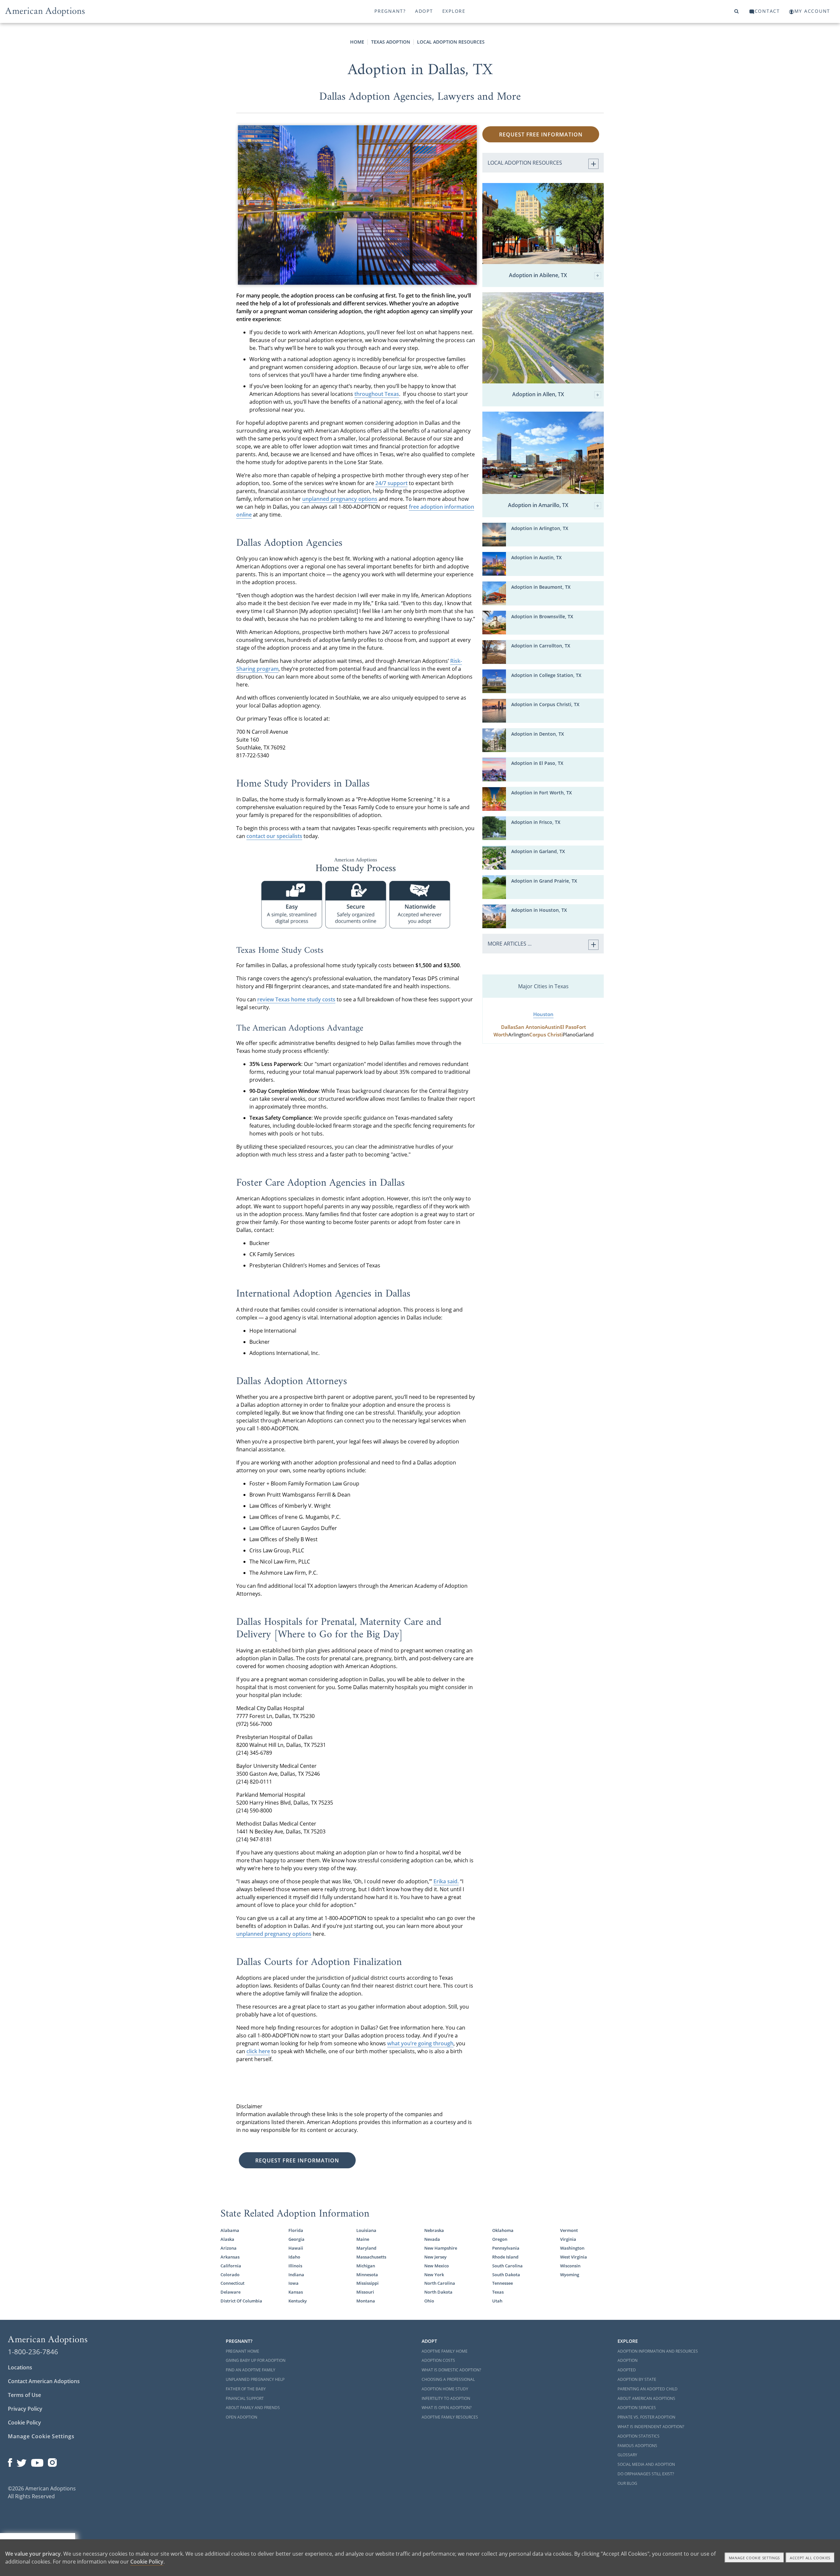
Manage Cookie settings (755, 2558)
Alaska (227, 2239)
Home (357, 42)
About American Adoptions (646, 2398)
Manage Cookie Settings (41, 2436)
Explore (454, 11)
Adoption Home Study (445, 2389)
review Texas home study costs (296, 999)
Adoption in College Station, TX (546, 675)
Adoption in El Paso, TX (537, 763)
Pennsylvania (506, 2248)
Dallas (508, 1027)
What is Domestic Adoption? (451, 2370)
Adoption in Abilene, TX (538, 276)
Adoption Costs (438, 2360)
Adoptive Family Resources (450, 2417)
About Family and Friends (253, 2408)
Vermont (569, 2230)
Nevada (432, 2239)
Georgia (296, 2239)
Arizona (229, 2248)
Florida (296, 2230)
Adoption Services (637, 2408)
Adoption (628, 2360)
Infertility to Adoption (446, 2398)
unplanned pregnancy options (340, 499)
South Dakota (506, 2275)
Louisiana (366, 2230)
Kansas (296, 2292)
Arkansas (230, 2257)
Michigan (366, 2266)
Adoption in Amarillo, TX (538, 505)
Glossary (627, 2455)
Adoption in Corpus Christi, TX (545, 704)
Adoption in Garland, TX (538, 851)
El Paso (568, 1027)
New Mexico (437, 2266)
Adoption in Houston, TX (539, 910)
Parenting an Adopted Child (648, 2389)
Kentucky (298, 2301)
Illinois (295, 2266)
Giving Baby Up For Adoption (256, 2360)
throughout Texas (377, 394)
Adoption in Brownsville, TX (542, 616)
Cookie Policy (24, 2423)
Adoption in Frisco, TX (536, 822)
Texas (498, 2292)
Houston (543, 1014)
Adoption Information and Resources (658, 2351)
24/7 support (391, 483)
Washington (572, 2248)
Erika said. (446, 1881)
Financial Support (245, 2398)
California (231, 2266)
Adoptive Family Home (445, 2351)
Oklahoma (503, 2230)
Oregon (500, 2239)
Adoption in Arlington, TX (540, 528)
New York (434, 2275)
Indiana (296, 2275)
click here (258, 2051)
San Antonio (530, 1027)
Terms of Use (24, 2395)
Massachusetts (371, 2257)
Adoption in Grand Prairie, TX (544, 881)
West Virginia (574, 2257)
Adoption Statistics (639, 2436)
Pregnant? (390, 11)
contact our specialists (274, 836)
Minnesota (367, 2275)
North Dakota (438, 2292)
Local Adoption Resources (451, 42)
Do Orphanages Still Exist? (646, 2474)
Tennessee (503, 2283)
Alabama (230, 2230)
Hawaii (296, 2248)
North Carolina (440, 2283)
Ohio (429, 2301)
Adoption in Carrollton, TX (541, 646)
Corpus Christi (546, 1035)
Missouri (365, 2292)
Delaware (231, 2292)
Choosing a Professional (448, 2379)
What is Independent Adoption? (651, 2427)
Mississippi (367, 2283)
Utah (497, 2301)
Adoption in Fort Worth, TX (542, 793)
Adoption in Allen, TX (538, 395)
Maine (363, 2239)
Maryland (366, 2248)
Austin (552, 1027)
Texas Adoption (391, 42)
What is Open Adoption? (447, 2408)
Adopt (424, 11)
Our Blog (627, 2483)
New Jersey (435, 2257)
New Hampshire (441, 2248)
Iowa (294, 2283)
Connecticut (232, 2283)
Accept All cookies (810, 2558)
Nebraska (434, 2230)
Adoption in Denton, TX (538, 734)
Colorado (230, 2275)
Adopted (627, 2370)
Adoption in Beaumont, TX (541, 587)
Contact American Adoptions (44, 2381)
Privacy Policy (25, 2409)
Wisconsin (570, 2266)
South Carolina (507, 2266)
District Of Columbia (241, 2301)
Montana (366, 2301)
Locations (20, 2367)
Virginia (568, 2239)
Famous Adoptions (637, 2446)
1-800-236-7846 (33, 2352)
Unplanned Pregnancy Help (255, 2379)
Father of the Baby (246, 2389)
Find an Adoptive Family (251, 2370)
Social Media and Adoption (646, 2464)
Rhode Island (505, 2257)
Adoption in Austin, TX (536, 557)
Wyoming (570, 2275)
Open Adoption (241, 2417)
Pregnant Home (242, 2351)
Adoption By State (637, 2379)
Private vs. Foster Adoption (646, 2417)
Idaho (294, 2257)
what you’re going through (420, 2043)
